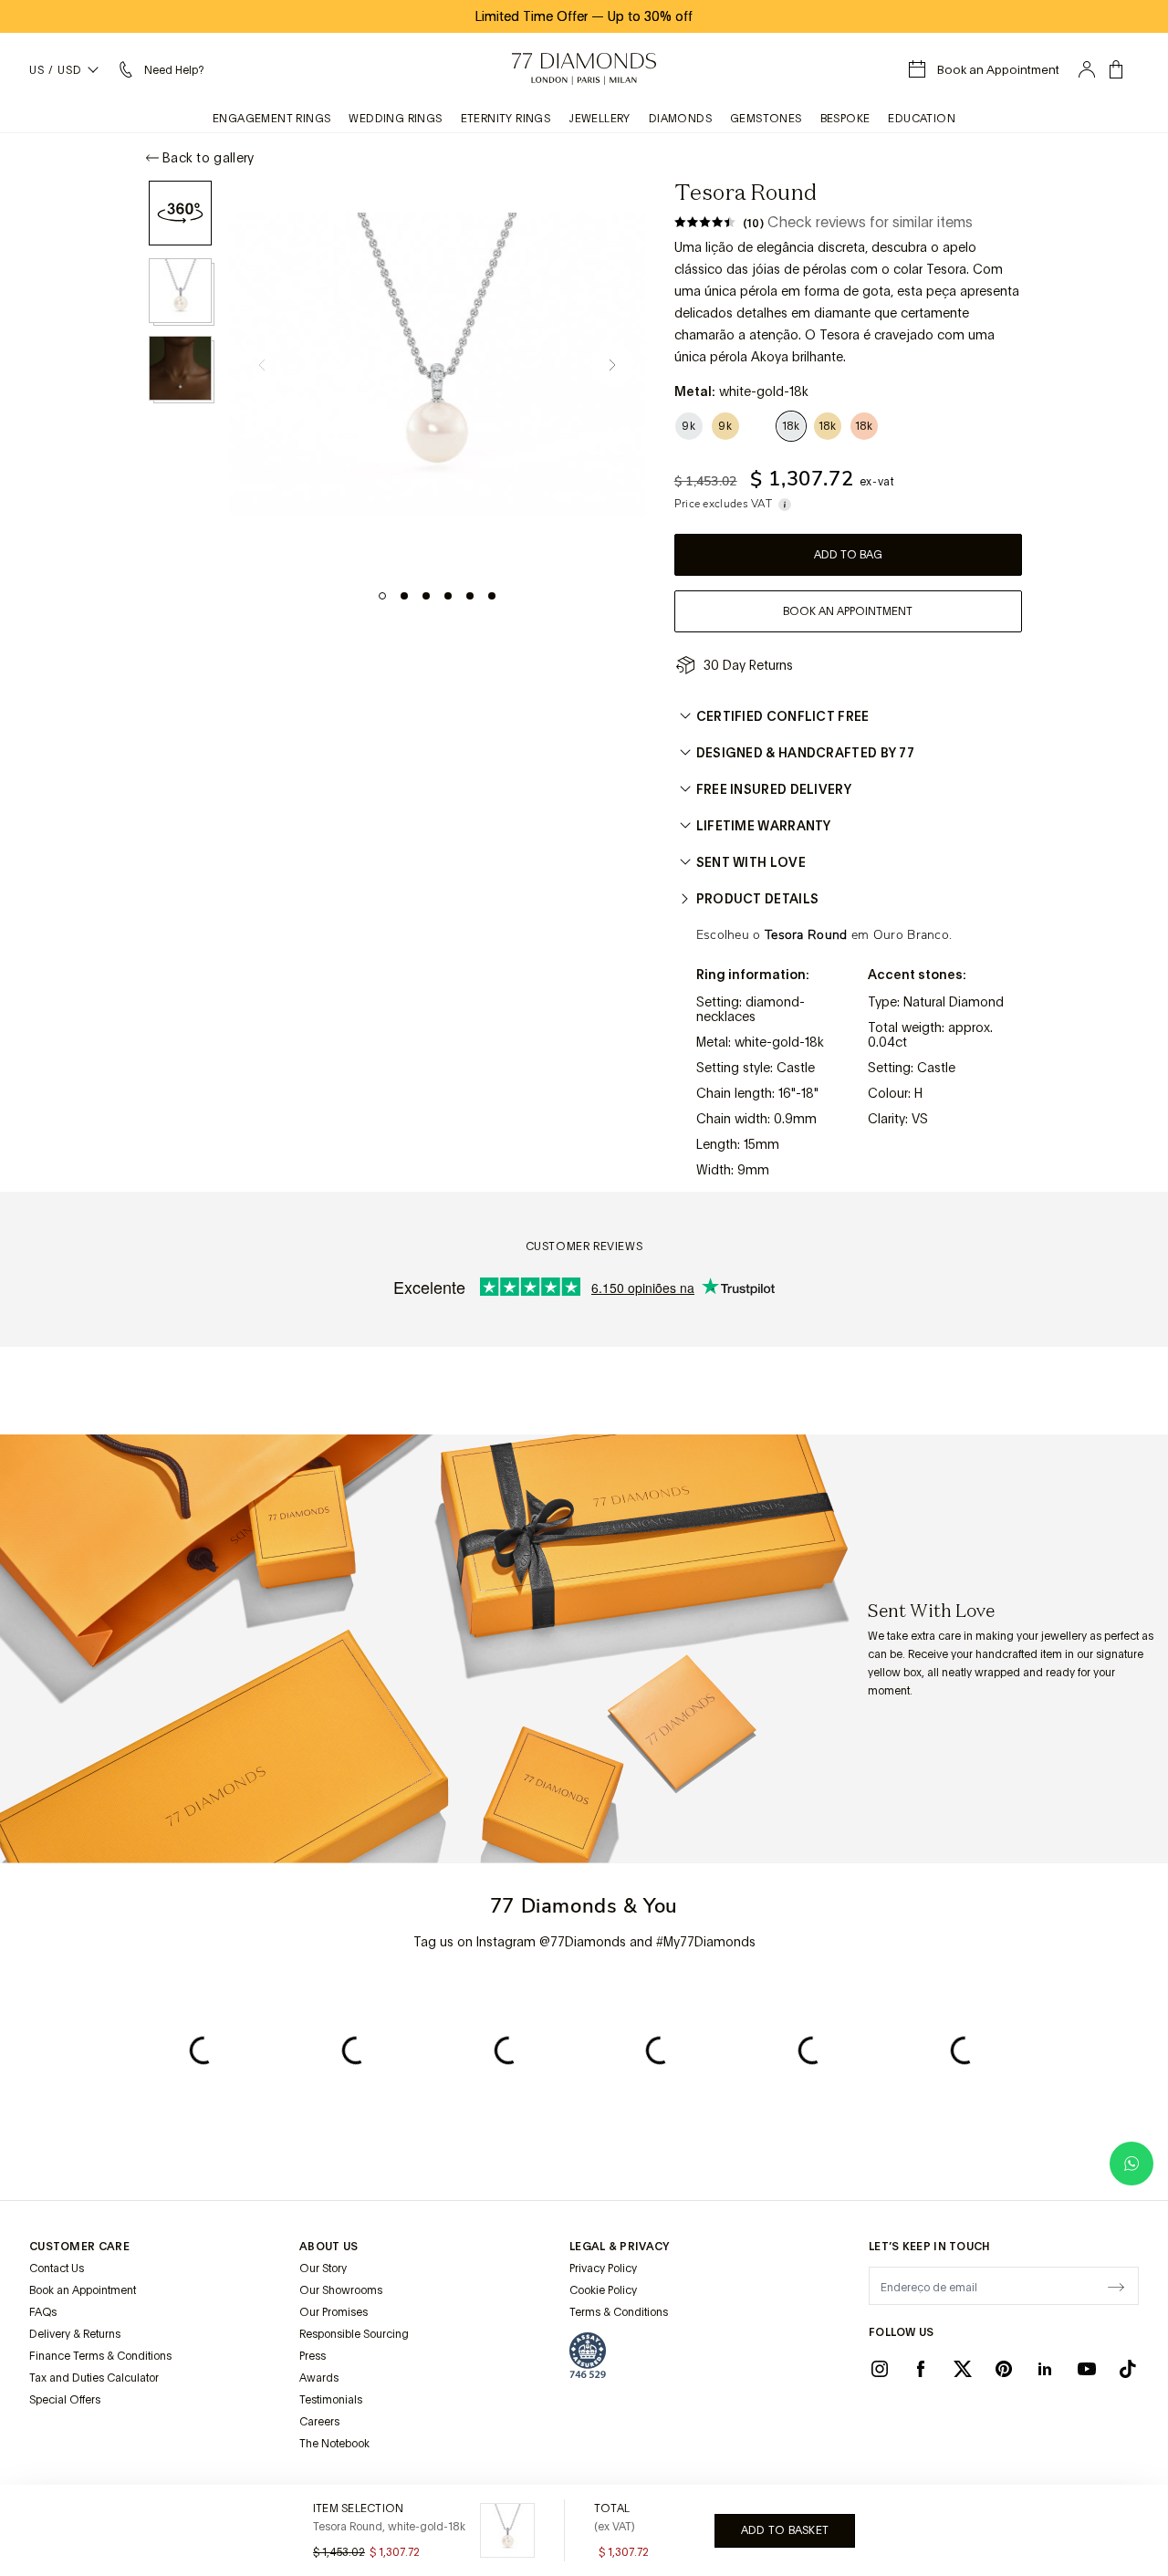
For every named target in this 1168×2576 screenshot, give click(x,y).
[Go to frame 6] (492, 596)
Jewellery (600, 119)
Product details (758, 899)
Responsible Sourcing (354, 2334)
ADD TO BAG (848, 555)
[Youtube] (1087, 2368)
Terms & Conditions (619, 2312)
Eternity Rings (506, 119)
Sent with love (751, 862)
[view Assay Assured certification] (588, 2355)
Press (313, 2356)
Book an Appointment (83, 2290)
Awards (319, 2378)
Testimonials (331, 2400)
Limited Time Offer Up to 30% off (584, 16)
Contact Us (57, 2268)
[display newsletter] (1116, 2285)
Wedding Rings (395, 119)
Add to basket (785, 2530)
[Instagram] (880, 2368)
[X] (963, 2368)
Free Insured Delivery (774, 789)
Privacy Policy (603, 2268)
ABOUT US (328, 2247)
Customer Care (79, 2247)
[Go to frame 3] (426, 596)
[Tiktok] (1128, 2368)
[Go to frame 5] (470, 596)
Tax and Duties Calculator (94, 2378)
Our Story (323, 2268)
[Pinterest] (1004, 2368)
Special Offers (65, 2400)
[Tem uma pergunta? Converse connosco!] (1131, 2164)
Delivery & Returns (75, 2334)
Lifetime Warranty (764, 826)
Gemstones (766, 119)
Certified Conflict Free (783, 716)
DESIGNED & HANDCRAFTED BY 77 (805, 753)
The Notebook (334, 2444)
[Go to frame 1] (382, 596)
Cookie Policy (603, 2290)
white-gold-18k (779, 1042)
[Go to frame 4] (448, 596)
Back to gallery (209, 158)
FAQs (43, 2312)
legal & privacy (620, 2247)
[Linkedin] (1045, 2368)
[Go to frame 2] (404, 596)
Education (922, 119)
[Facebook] (921, 2368)
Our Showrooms (341, 2290)
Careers (319, 2422)
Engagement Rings (271, 119)
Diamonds (680, 119)
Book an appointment (848, 611)
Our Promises (334, 2312)
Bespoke (845, 119)
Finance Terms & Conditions (100, 2356)
